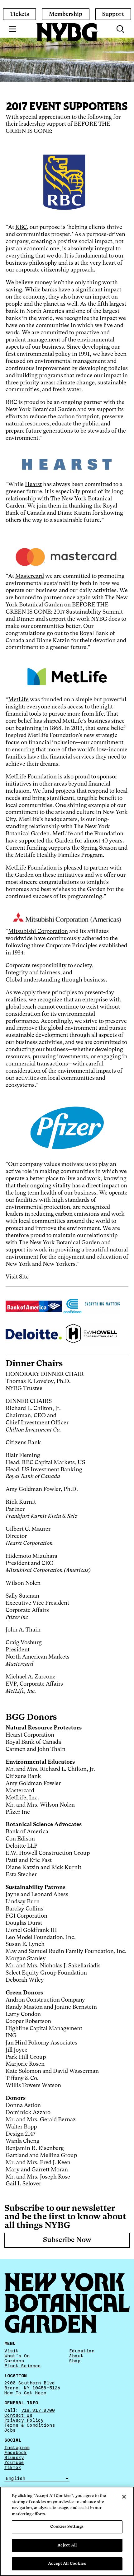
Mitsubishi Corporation (38, 931)
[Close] (124, 2497)
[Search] (121, 29)
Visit (11, 2351)
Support (113, 14)
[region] (67, 2531)
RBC (21, 227)
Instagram (17, 2448)
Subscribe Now (67, 2240)
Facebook (16, 2453)
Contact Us (18, 2415)
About (76, 2356)
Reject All (67, 2545)
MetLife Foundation (31, 777)
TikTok (13, 2467)
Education (82, 2351)
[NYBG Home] (67, 32)
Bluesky (14, 2458)
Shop (75, 2361)
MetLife (18, 700)
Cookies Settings (67, 2527)
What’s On (17, 2356)
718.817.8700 (38, 2410)
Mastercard (30, 576)
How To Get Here (25, 2393)
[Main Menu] (13, 29)
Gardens (14, 2361)
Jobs (10, 2430)
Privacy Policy (24, 2421)
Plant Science (23, 2366)
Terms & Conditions (30, 2425)
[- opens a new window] (67, 464)
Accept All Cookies (67, 2564)
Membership (66, 14)
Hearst (33, 485)
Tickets (19, 14)
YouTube (14, 2462)
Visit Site (17, 1277)
